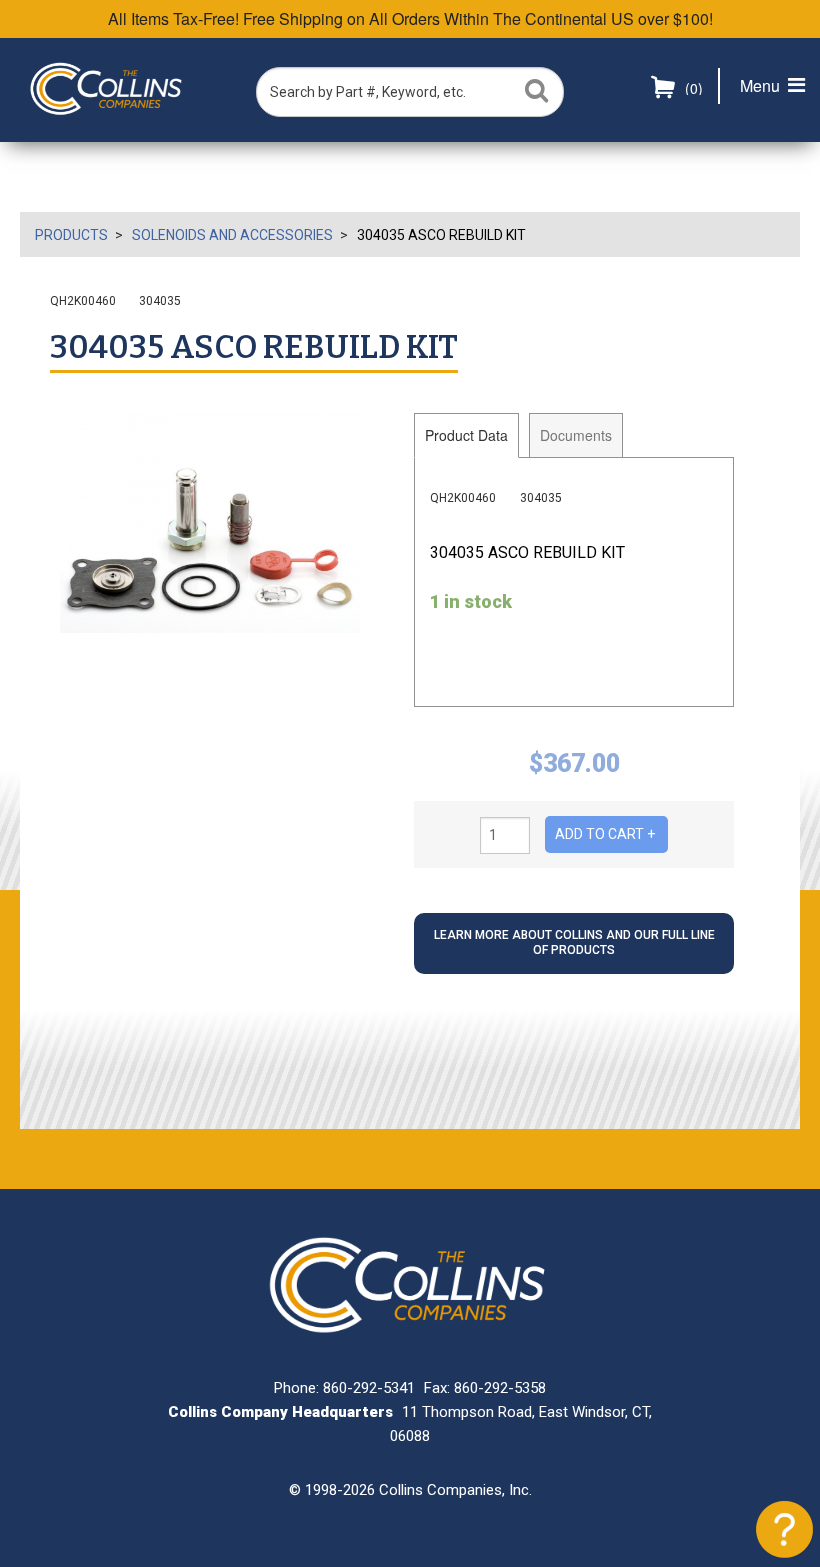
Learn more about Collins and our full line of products (574, 943)
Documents (576, 435)
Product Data (466, 435)
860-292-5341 (369, 1388)
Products (71, 235)
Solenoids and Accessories (232, 235)
